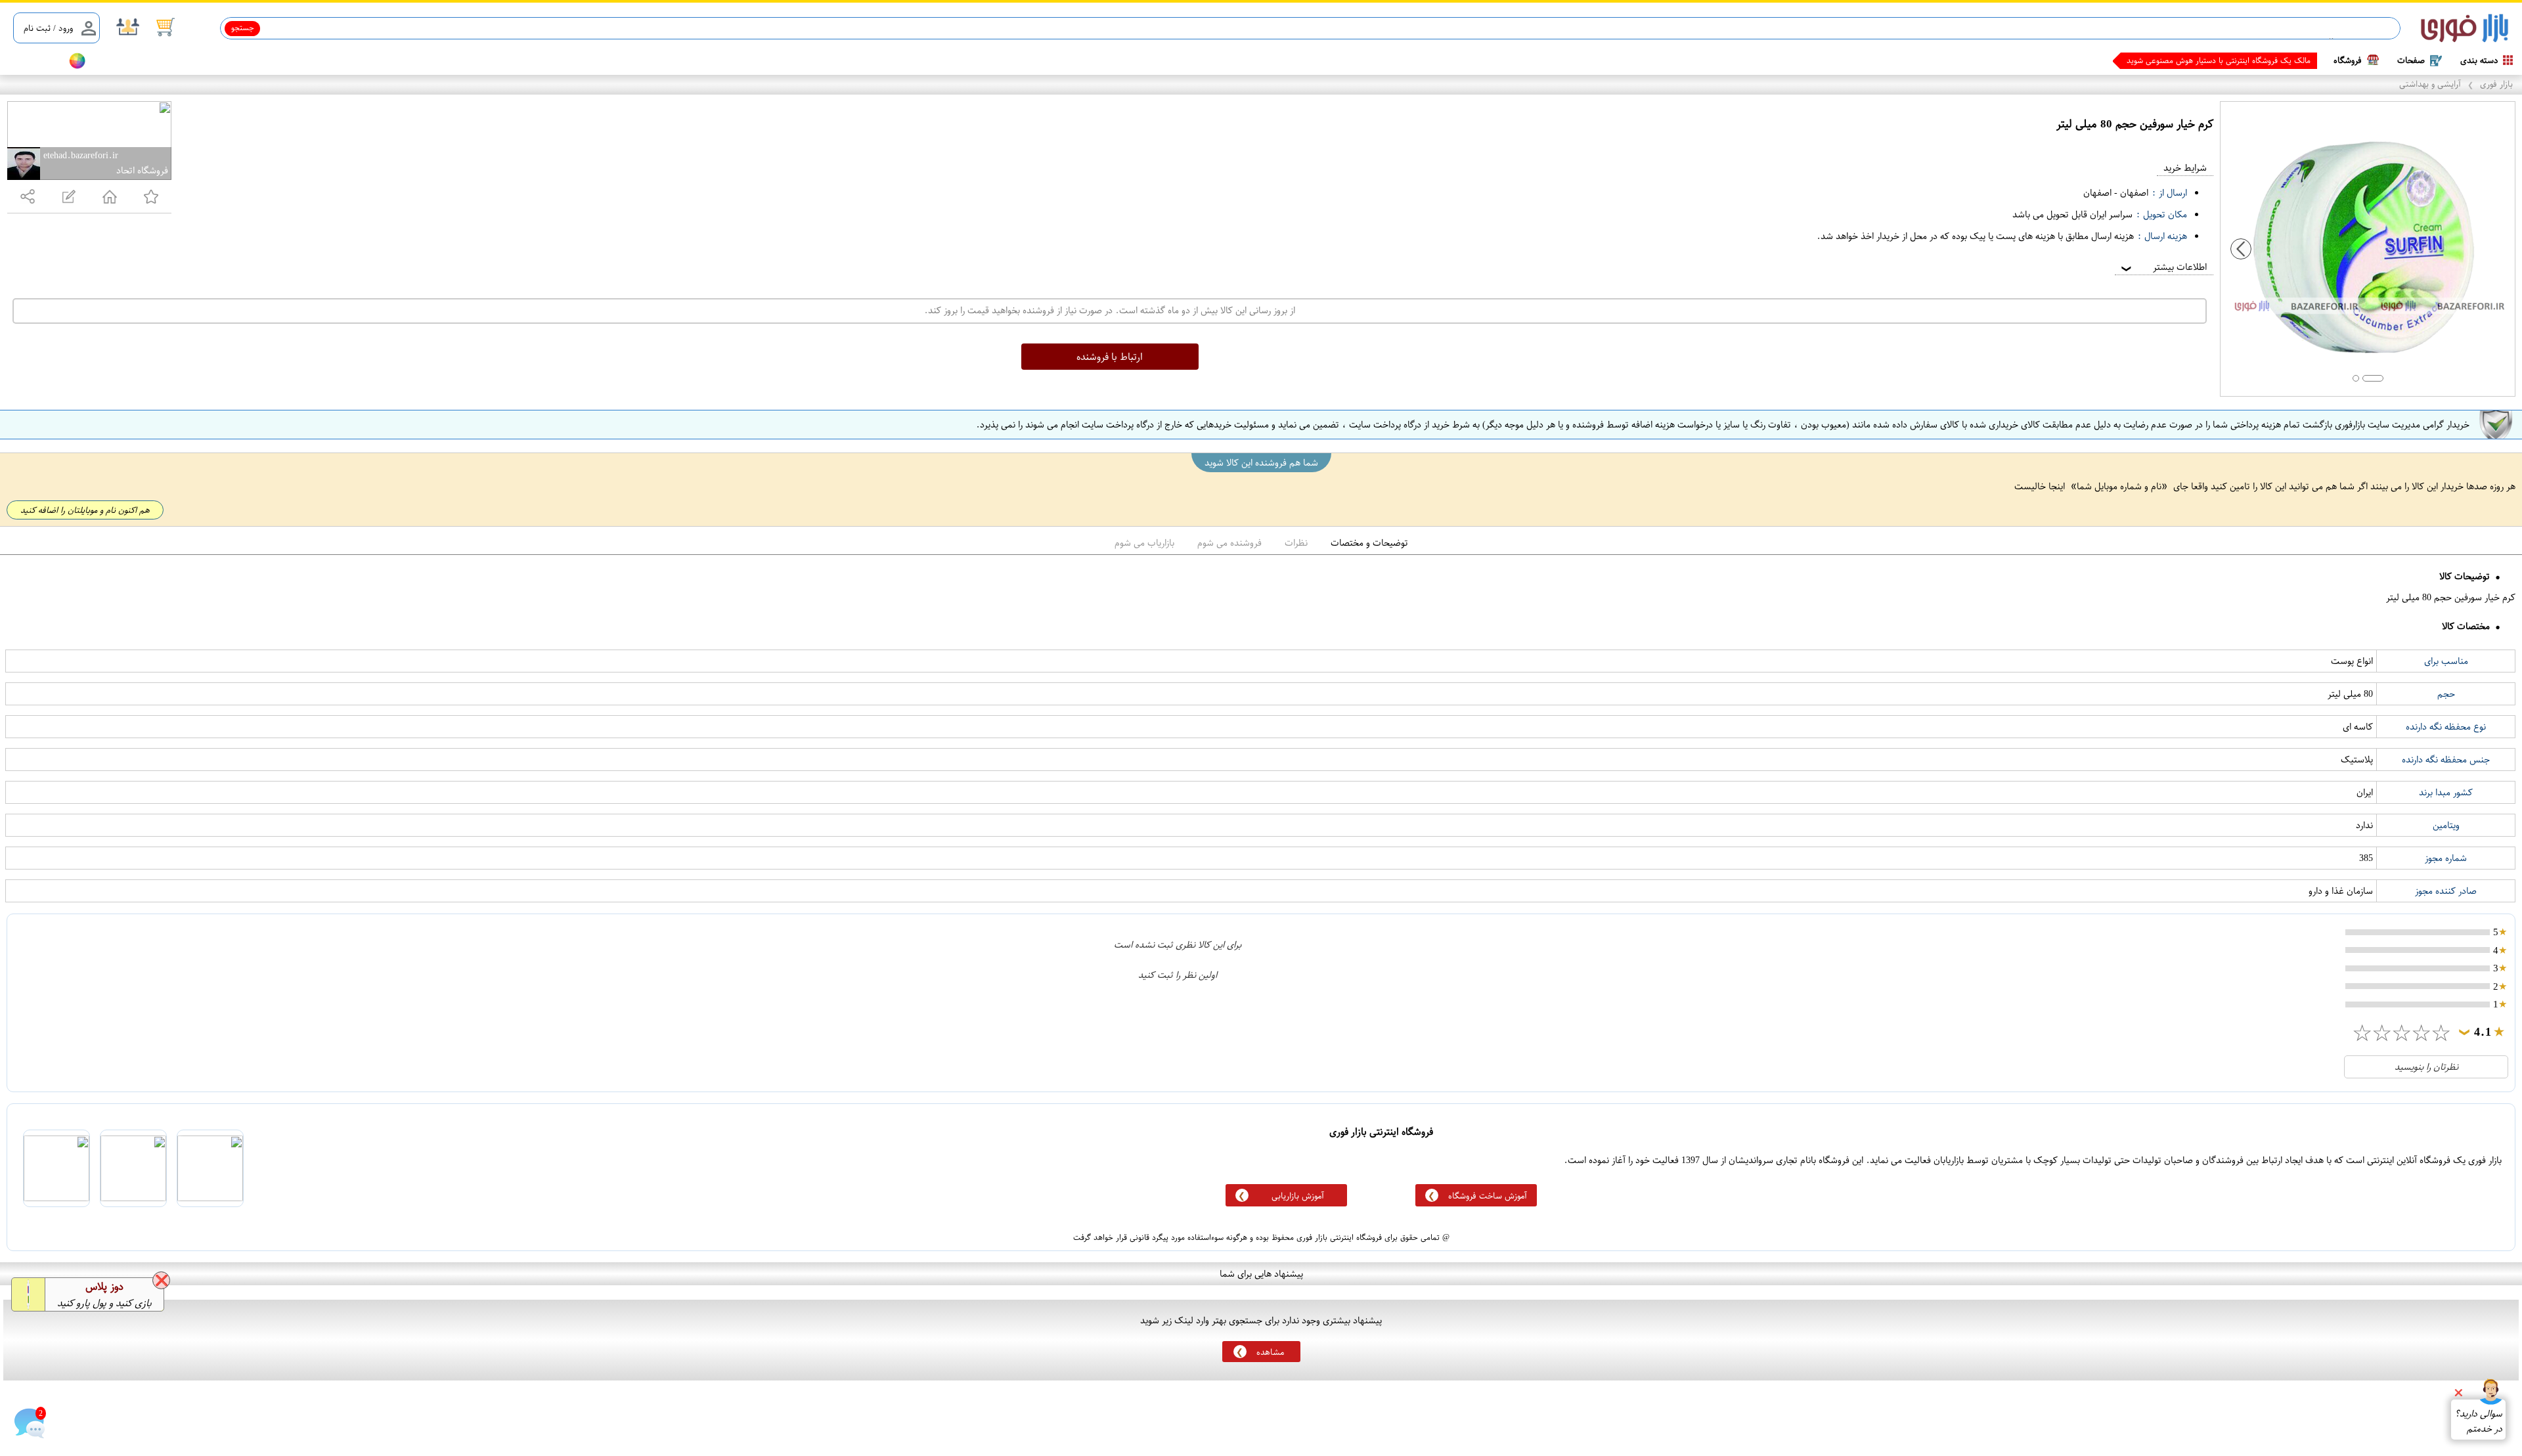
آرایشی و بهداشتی (2430, 84)
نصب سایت (34, 61)
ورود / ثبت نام (48, 28)
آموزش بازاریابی (1298, 1196)
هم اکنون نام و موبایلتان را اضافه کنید (85, 510)
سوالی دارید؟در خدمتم (2478, 1421)
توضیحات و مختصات (1369, 543)
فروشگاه (2348, 60)
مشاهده (1270, 1352)
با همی (2299, 60)
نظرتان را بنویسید (2426, 1067)
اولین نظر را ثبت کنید (1178, 975)
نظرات (1296, 543)
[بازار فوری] (2465, 29)
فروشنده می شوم (1229, 543)
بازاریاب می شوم (1144, 543)
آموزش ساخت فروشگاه (1488, 1196)
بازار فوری (2496, 84)
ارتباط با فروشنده (1110, 357)
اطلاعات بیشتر (2163, 267)
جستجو (243, 28)
